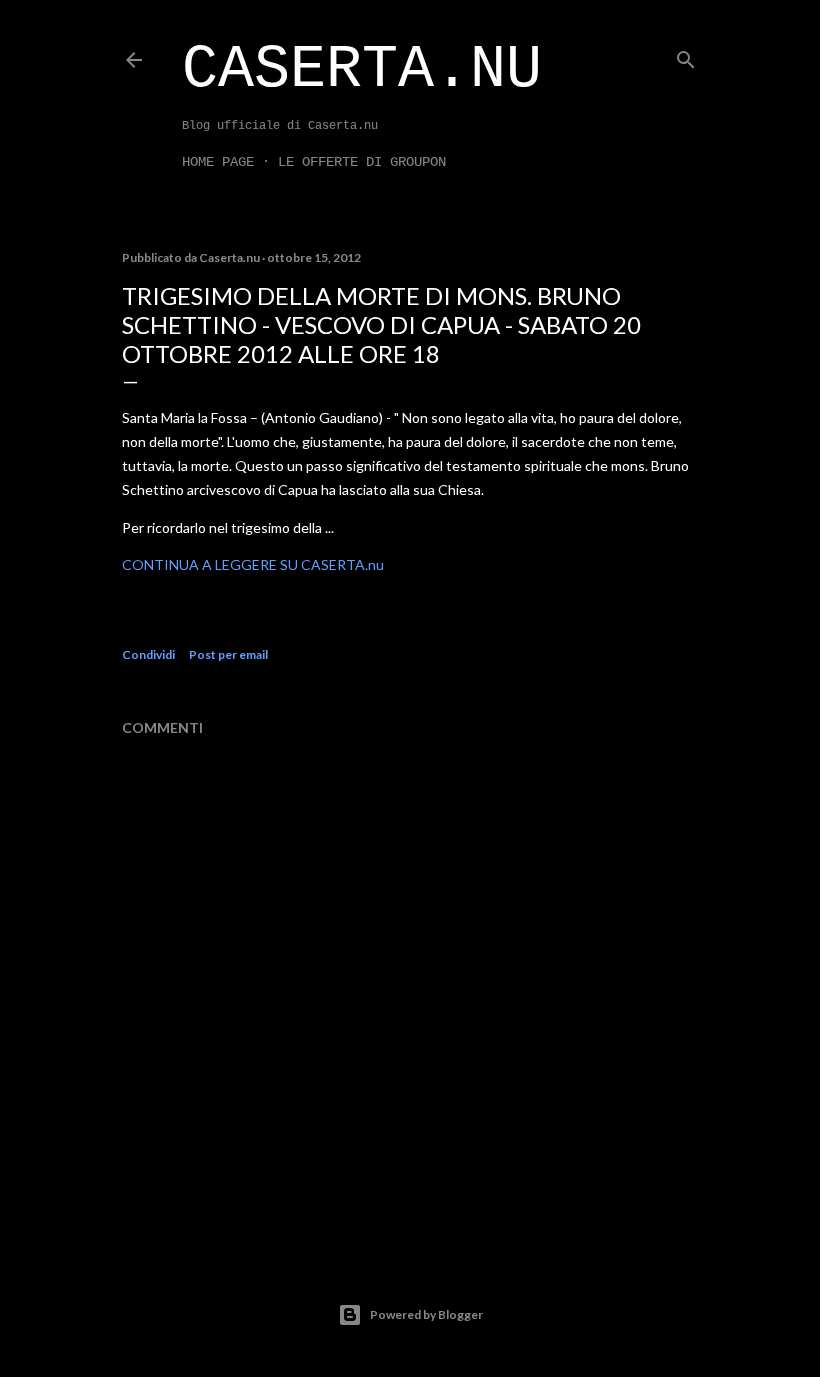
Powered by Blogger (426, 1314)
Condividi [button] (148, 654)
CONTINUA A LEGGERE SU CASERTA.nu (253, 564)
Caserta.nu (362, 70)
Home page (218, 162)
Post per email (228, 654)
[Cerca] (686, 55)
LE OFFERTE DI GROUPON (362, 162)
